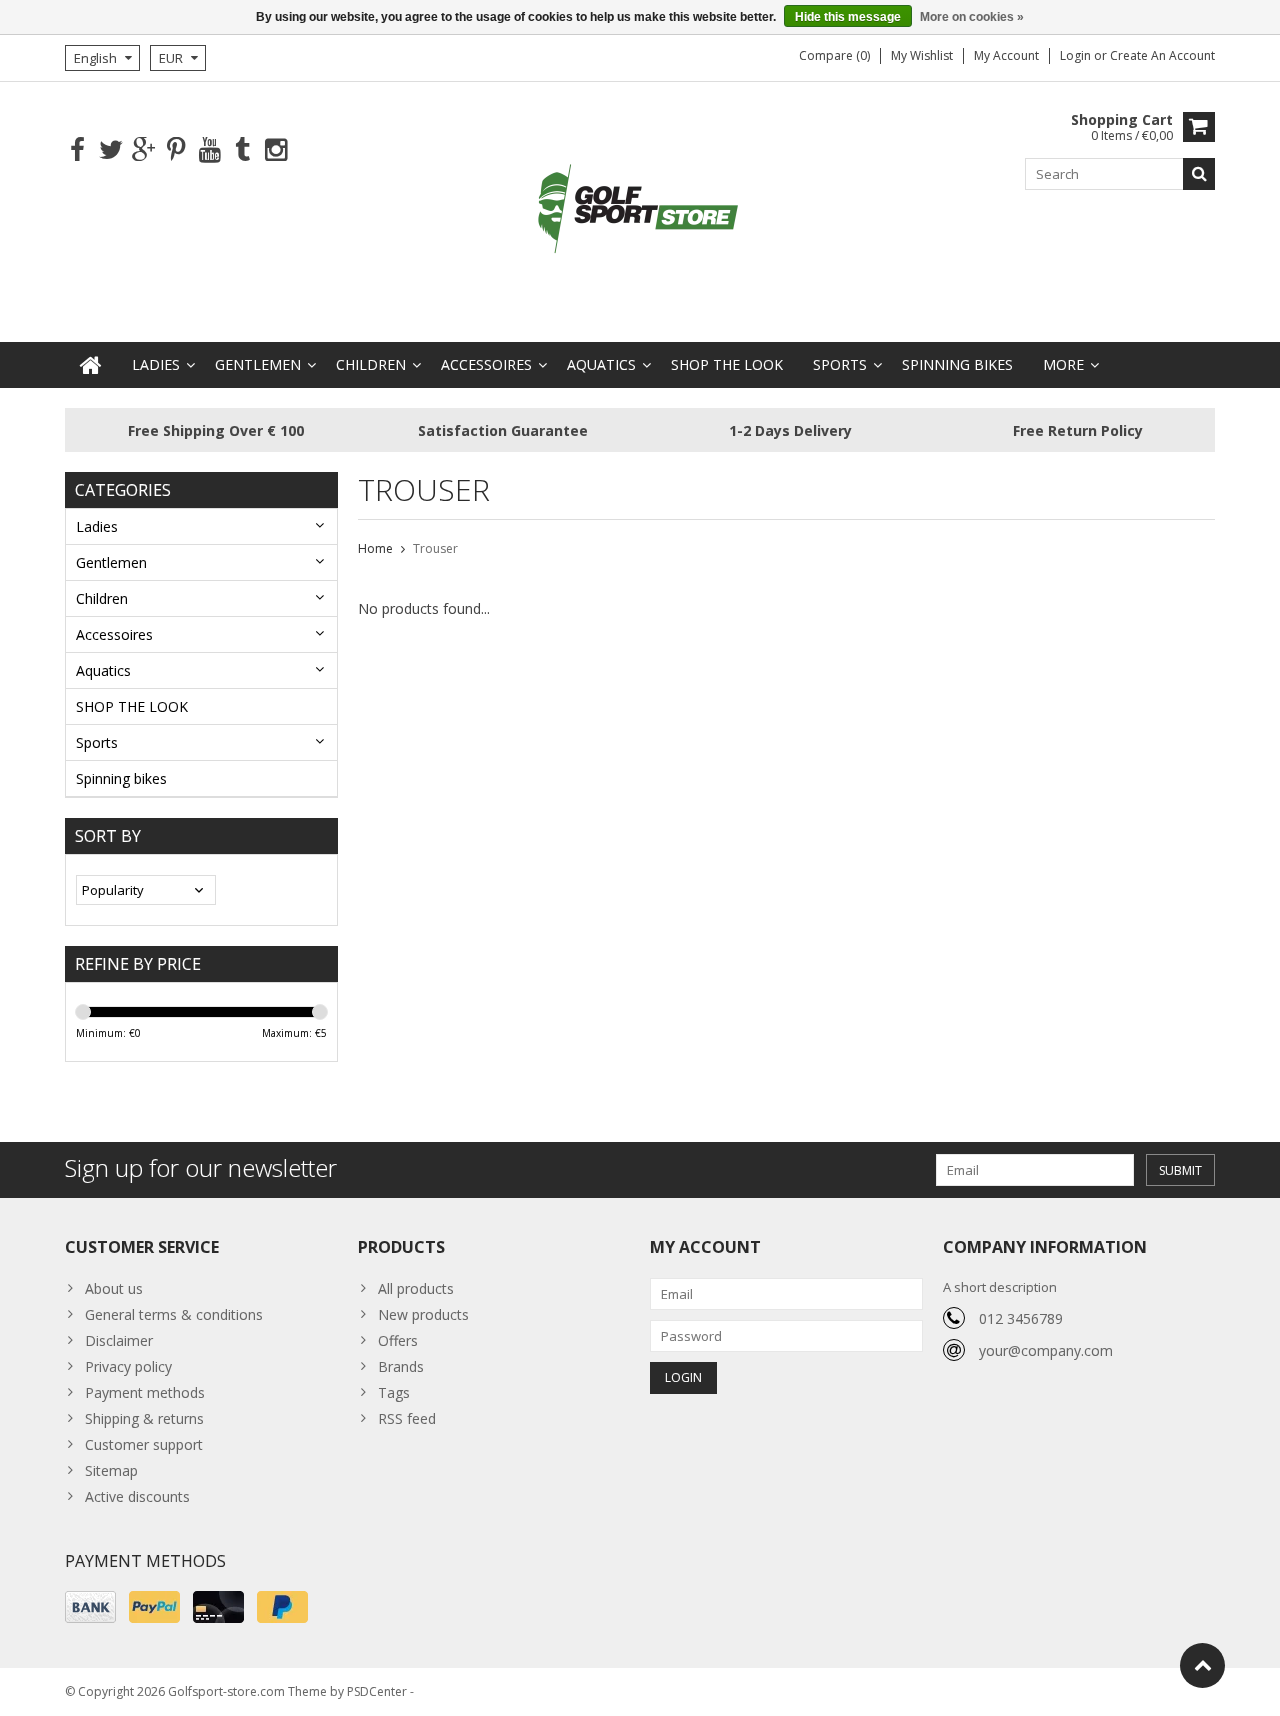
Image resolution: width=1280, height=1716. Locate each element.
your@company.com (1046, 1350)
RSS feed (407, 1418)
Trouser (435, 548)
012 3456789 (1021, 1318)
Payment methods (145, 1392)
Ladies (156, 364)
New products (423, 1314)
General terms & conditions (174, 1314)
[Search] (1199, 174)
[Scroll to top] (1202, 1665)
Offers (398, 1340)
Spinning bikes (957, 364)
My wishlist (922, 55)
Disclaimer (119, 1340)
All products (416, 1288)
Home (375, 548)
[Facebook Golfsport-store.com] (77, 150)
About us (114, 1288)
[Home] (91, 365)
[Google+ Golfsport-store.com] (143, 150)
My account (1006, 55)
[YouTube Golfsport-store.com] (209, 150)
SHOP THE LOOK (727, 364)
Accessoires (486, 364)
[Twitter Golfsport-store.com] (110, 150)
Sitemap (111, 1470)
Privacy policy (128, 1366)
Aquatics (601, 364)
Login (1077, 55)
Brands (401, 1366)
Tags (394, 1392)
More (1063, 364)
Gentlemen (258, 364)
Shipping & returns (144, 1418)
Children (371, 364)
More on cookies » (972, 17)
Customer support (144, 1444)
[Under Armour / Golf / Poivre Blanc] (640, 210)
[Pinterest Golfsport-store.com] (176, 150)
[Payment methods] (90, 1607)
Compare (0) (834, 55)
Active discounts (137, 1496)
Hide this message (848, 17)
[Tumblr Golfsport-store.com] (242, 150)
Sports (840, 364)
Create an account (1162, 55)
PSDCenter (377, 1691)
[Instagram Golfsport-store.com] (275, 150)
